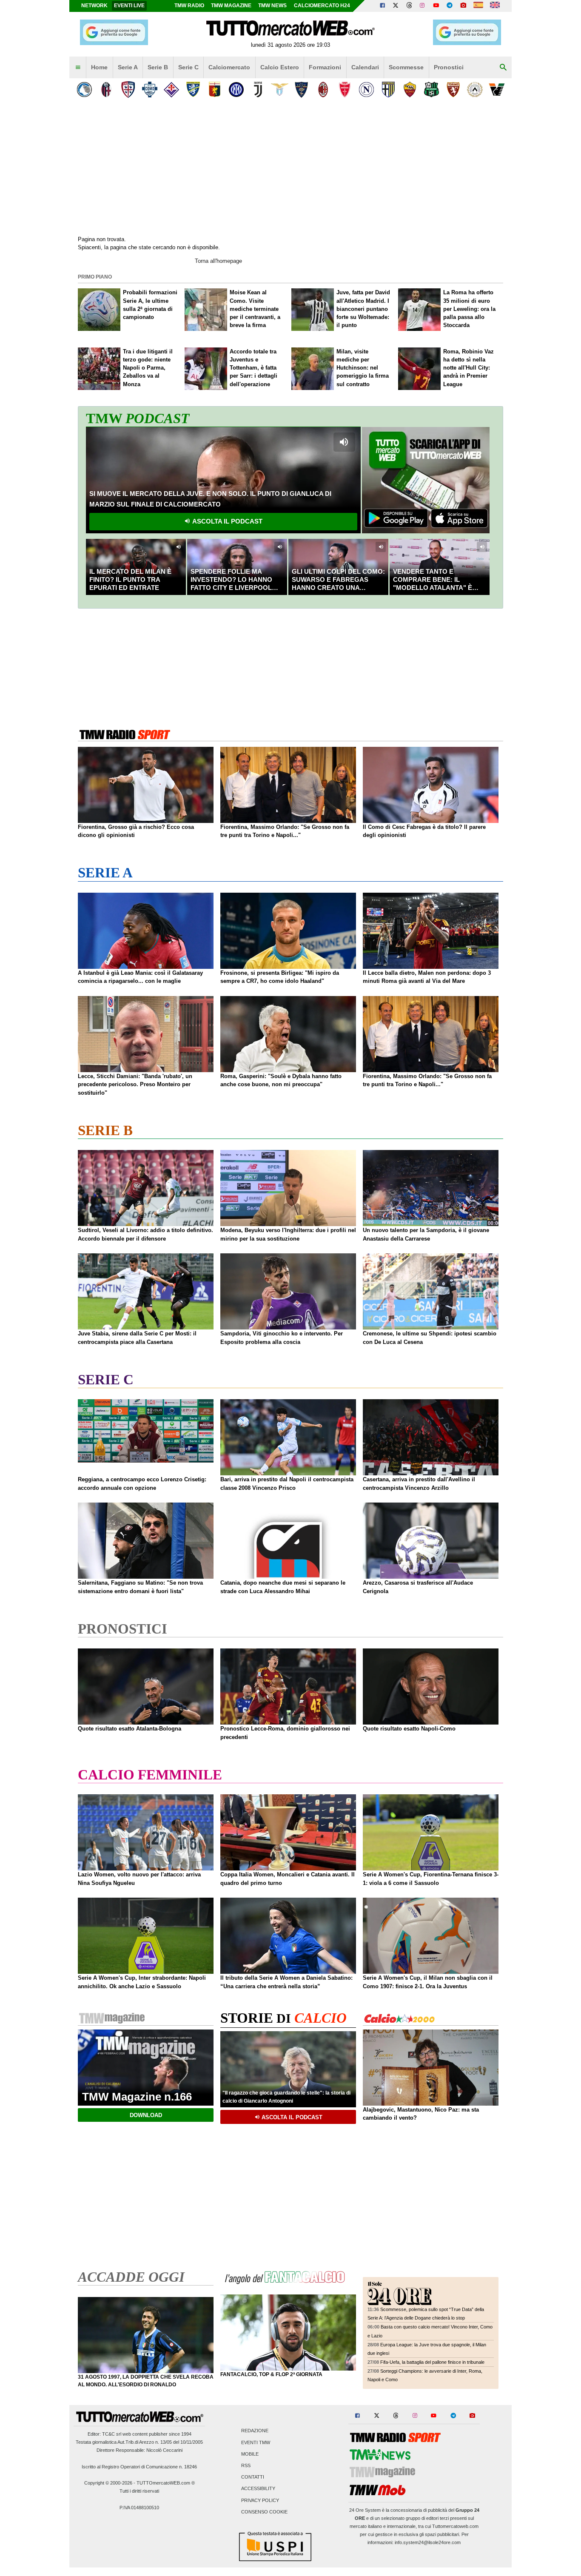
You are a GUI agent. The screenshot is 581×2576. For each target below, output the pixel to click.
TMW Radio (189, 6)
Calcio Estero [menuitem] (280, 67)
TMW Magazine (231, 6)
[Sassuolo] (431, 90)
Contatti (253, 2477)
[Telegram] (450, 6)
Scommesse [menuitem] (406, 67)
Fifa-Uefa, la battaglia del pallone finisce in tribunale (432, 2362)
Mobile (250, 2454)
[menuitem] (78, 68)
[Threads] (410, 6)
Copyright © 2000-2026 (108, 2483)
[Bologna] (106, 90)
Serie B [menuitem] (158, 67)
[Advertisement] (290, 667)
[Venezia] (497, 90)
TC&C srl (112, 2434)
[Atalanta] (84, 90)
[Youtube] (436, 6)
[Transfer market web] (495, 6)
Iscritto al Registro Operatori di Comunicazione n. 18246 (139, 2467)
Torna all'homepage (218, 261)
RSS (246, 2466)
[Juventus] (258, 90)
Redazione (255, 2431)
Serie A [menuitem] (128, 67)
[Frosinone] (193, 90)
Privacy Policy (260, 2500)
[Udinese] (475, 90)
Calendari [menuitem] (365, 67)
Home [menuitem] (99, 67)
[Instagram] (423, 6)
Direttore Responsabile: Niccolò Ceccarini (140, 2450)
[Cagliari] (128, 90)
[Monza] (345, 90)
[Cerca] (503, 68)
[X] (396, 6)
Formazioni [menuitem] (325, 67)
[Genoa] (215, 90)
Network (94, 6)
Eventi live (129, 6)
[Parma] (388, 90)
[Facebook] (382, 6)
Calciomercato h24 (322, 6)
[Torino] (453, 90)
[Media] (463, 6)
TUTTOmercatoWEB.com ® (166, 2483)
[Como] (150, 90)
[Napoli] (366, 90)
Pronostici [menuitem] (449, 67)
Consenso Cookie (264, 2512)
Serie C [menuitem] (188, 67)
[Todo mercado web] (478, 6)
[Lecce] (301, 90)
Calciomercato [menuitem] (229, 67)
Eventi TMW (256, 2442)
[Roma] (410, 90)
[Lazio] (280, 90)
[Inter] (236, 90)
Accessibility (258, 2489)
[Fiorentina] (171, 90)
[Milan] (323, 90)
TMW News (272, 6)
